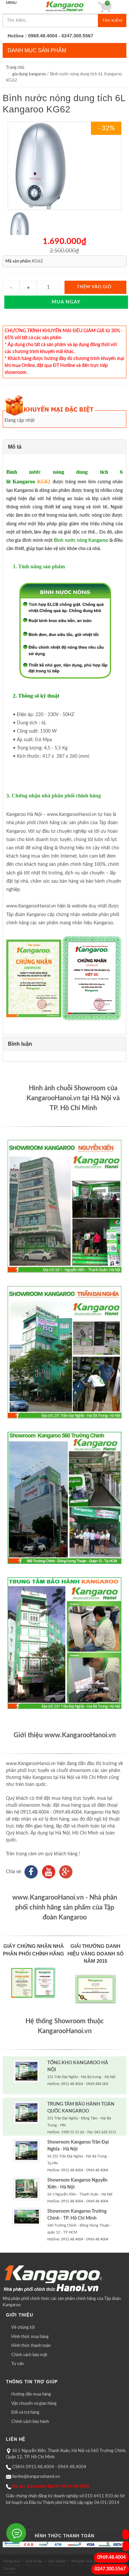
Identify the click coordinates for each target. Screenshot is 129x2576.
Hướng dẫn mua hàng (31, 2394)
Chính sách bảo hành (30, 2422)
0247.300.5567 (110, 2569)
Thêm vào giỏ (94, 287)
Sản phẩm (57, 2561)
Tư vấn (18, 2364)
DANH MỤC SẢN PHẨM (37, 50)
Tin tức (10, 2569)
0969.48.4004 (111, 2557)
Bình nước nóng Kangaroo (81, 541)
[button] (64, 447)
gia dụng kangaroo (29, 74)
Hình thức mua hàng (30, 2337)
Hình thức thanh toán (31, 2346)
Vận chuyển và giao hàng (34, 2404)
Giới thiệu (34, 2561)
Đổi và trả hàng (25, 2413)
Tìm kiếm (112, 20)
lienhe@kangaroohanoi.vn (36, 2477)
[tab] (64, 447)
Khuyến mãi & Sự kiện (91, 2561)
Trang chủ (15, 68)
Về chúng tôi (23, 2328)
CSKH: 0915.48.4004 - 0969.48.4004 (49, 2467)
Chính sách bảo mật (29, 2355)
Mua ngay (66, 302)
